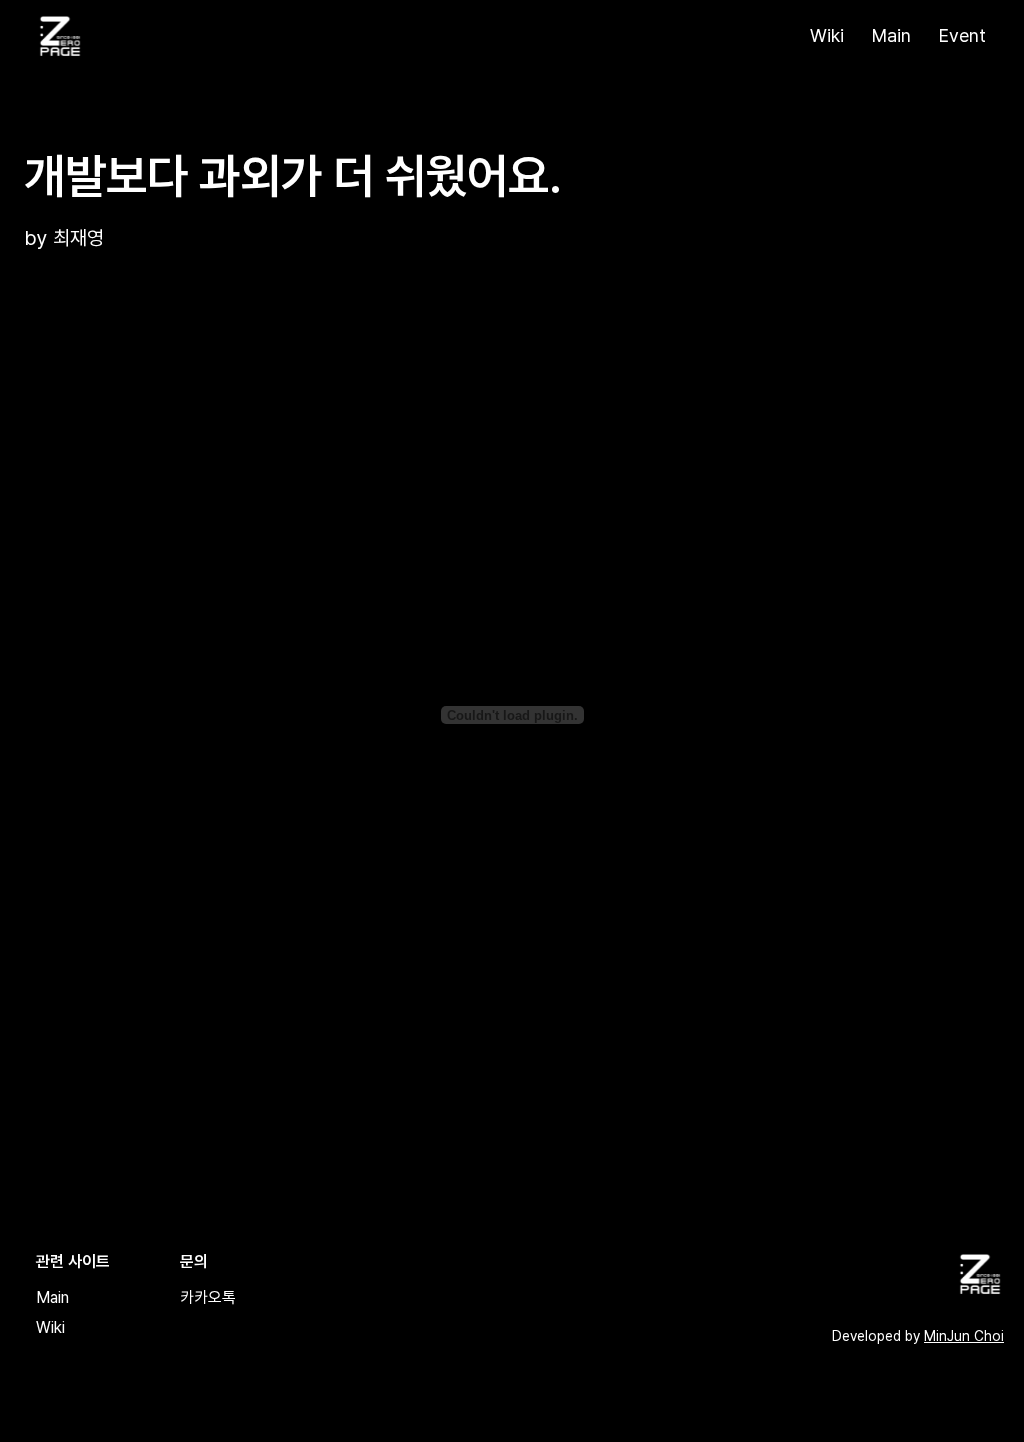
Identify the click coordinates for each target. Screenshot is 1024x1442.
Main (891, 35)
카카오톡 (208, 1297)
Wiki (827, 35)
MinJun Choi (964, 1336)
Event (962, 35)
